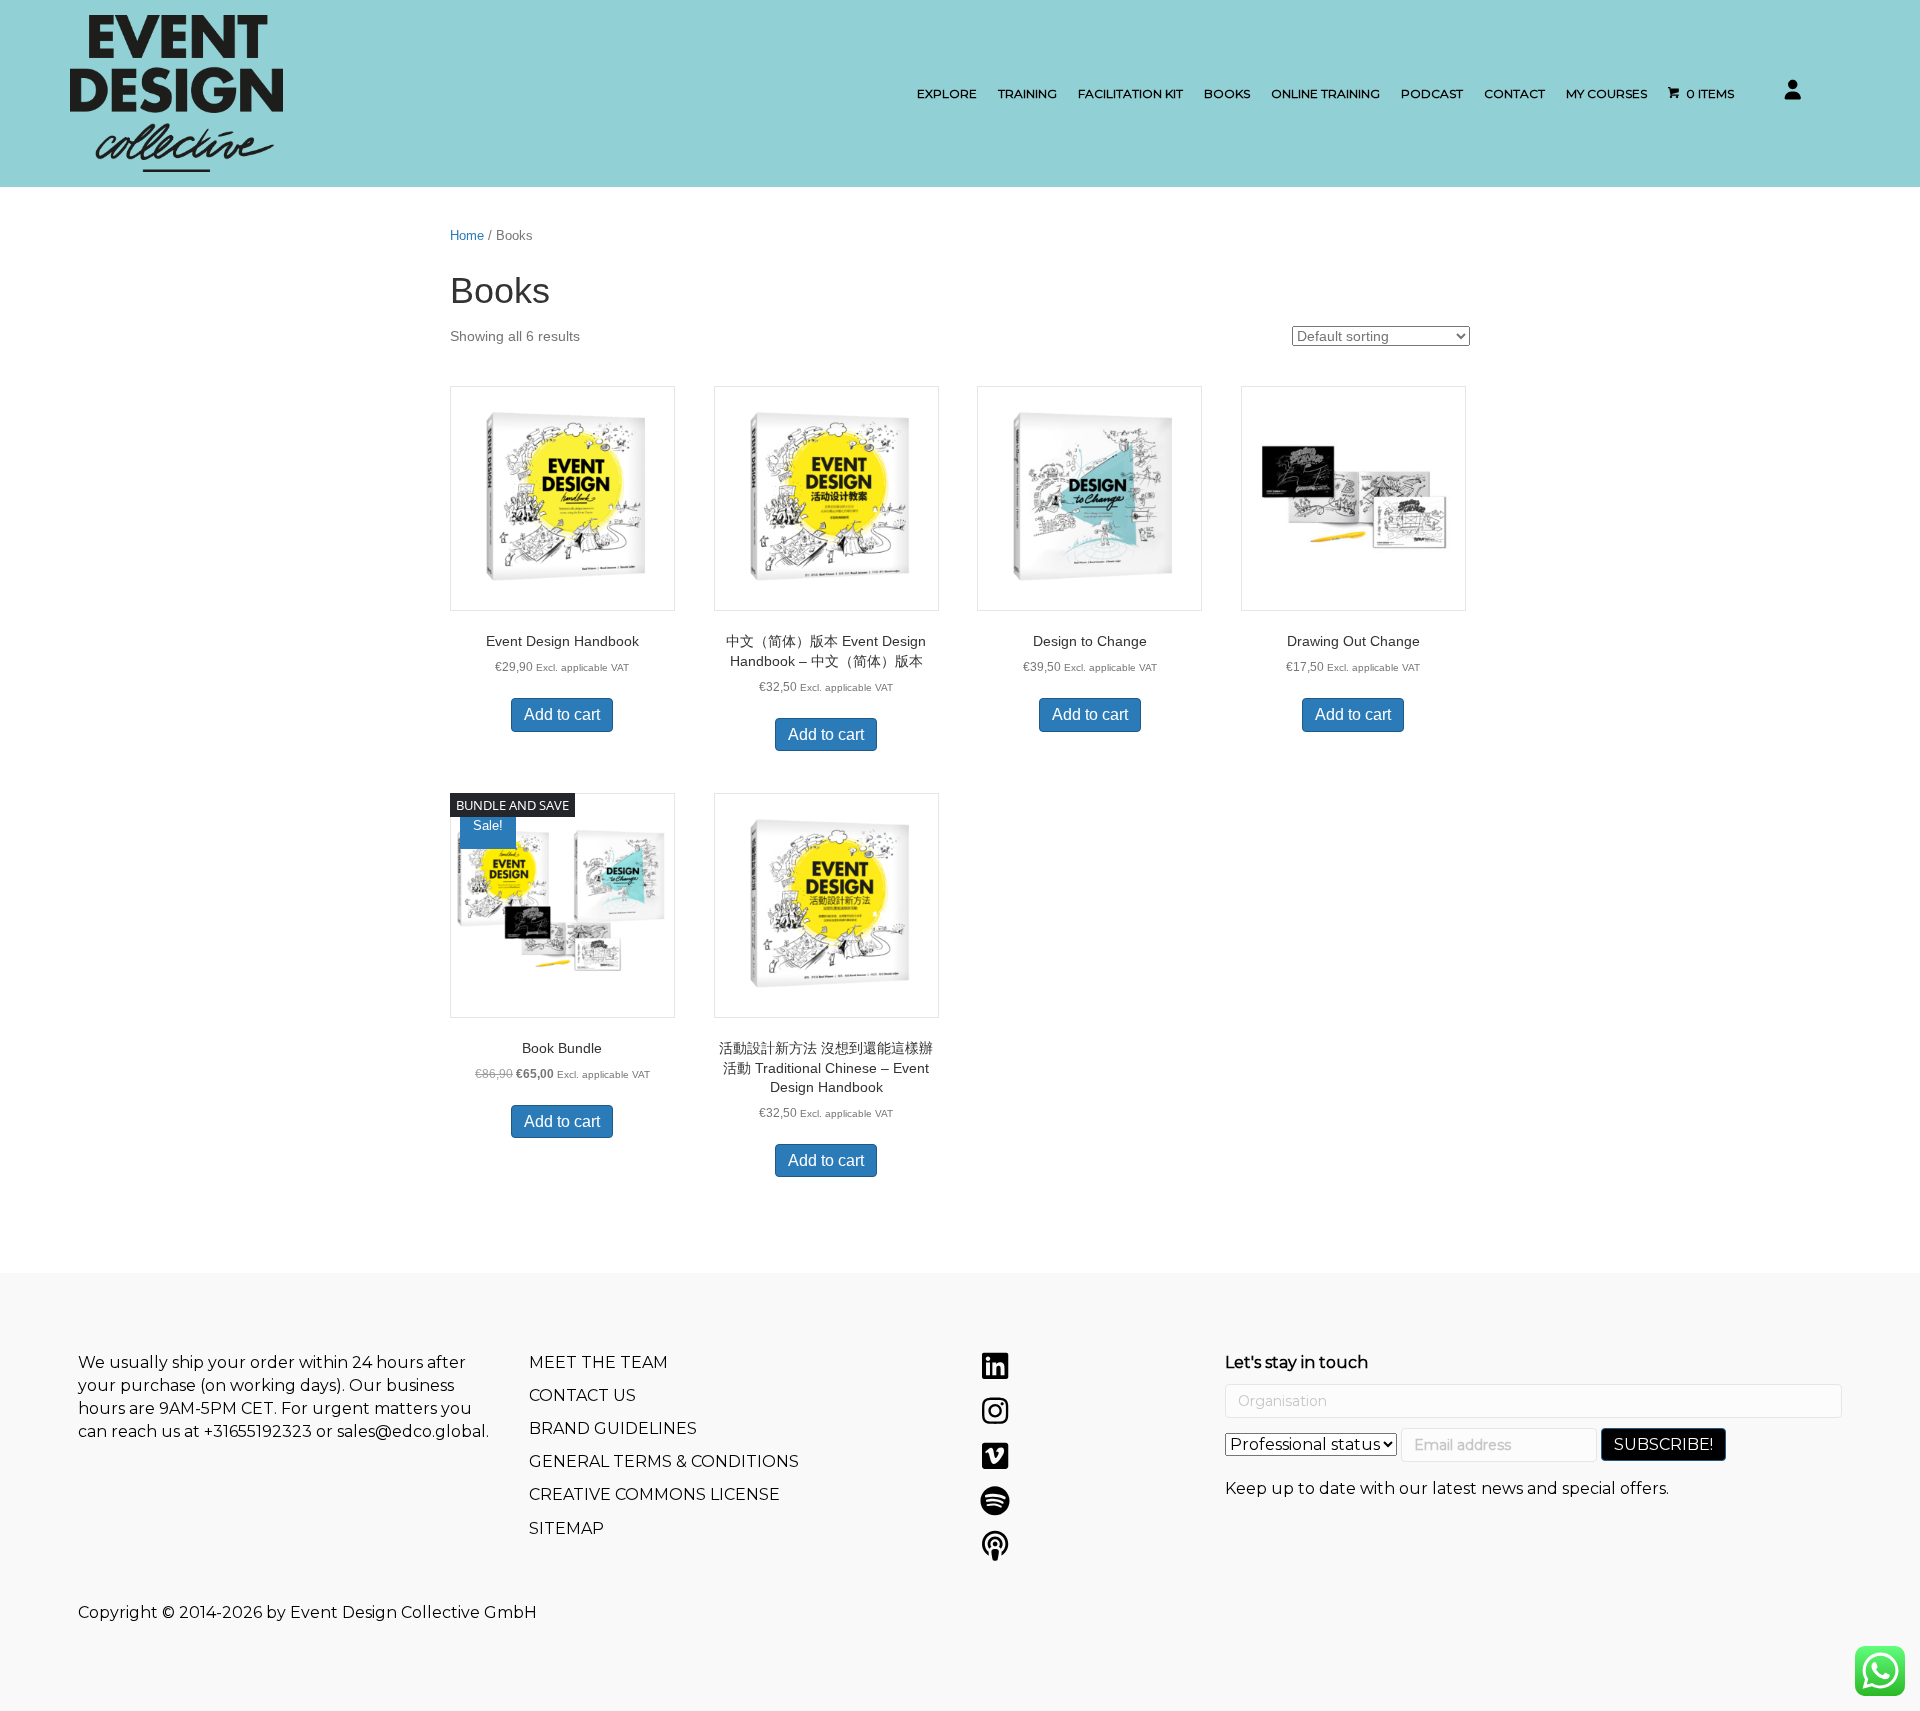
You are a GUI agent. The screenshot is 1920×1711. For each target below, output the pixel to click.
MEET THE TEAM (598, 1362)
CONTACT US (582, 1395)
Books (1227, 93)
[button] (995, 1366)
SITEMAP (566, 1528)
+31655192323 (258, 1431)
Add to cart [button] (562, 714)
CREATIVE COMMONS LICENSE (654, 1494)
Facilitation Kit (1130, 93)
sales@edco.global (411, 1431)
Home (467, 235)
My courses (1606, 93)
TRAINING (1027, 93)
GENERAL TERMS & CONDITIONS (664, 1461)
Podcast (1432, 93)
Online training (1325, 93)
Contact (1514, 93)
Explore (947, 93)
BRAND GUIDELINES (613, 1428)
